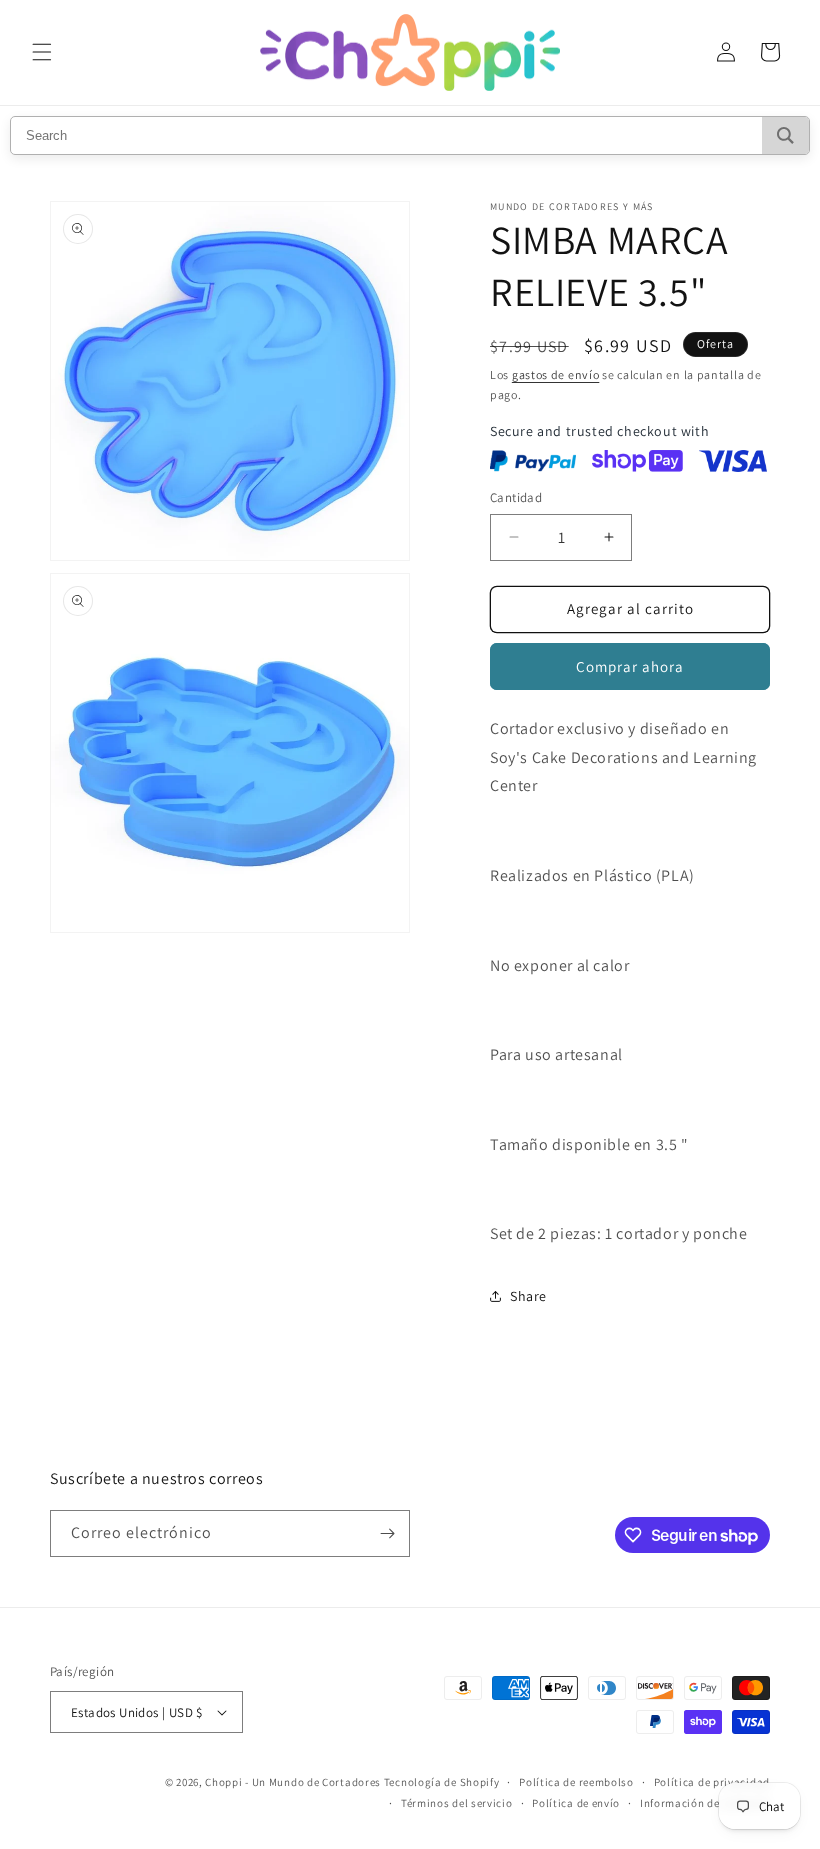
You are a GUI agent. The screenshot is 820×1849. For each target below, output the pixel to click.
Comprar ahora (630, 666)
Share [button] (528, 1296)
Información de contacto (705, 1803)
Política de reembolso (576, 1782)
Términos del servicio (457, 1803)
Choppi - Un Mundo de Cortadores (293, 1782)
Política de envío (576, 1803)
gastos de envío (556, 374)
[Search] (785, 135)
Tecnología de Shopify (442, 1782)
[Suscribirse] (387, 1533)
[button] (42, 52)
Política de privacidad (712, 1782)
